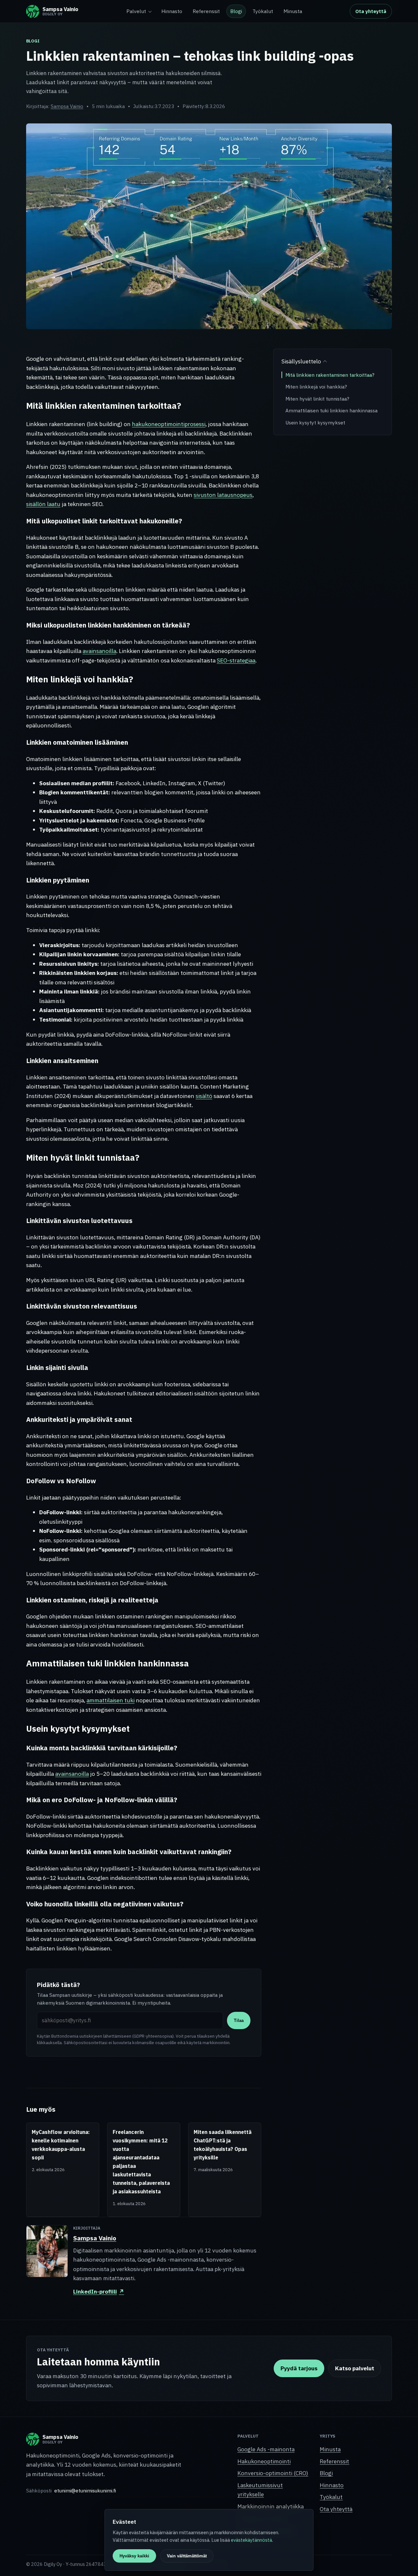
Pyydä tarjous (299, 2368)
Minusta (293, 11)
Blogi (236, 11)
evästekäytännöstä (251, 2540)
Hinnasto (172, 11)
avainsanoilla (99, 651)
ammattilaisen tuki (111, 1700)
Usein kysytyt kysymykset (315, 422)
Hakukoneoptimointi (264, 2461)
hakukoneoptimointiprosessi (169, 424)
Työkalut (263, 11)
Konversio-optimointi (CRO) (273, 2473)
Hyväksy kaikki (134, 2556)
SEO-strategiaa (236, 660)
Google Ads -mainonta (266, 2449)
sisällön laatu (43, 504)
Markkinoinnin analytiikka (271, 2506)
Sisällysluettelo (301, 361)
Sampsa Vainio (67, 106)
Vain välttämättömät (187, 2556)
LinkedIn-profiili (99, 2291)
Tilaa (239, 2020)
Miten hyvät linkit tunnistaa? (317, 399)
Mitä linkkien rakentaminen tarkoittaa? (330, 375)
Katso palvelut (355, 2368)
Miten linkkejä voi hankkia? (316, 387)
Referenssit (206, 11)
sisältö (204, 1096)
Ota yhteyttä (371, 11)
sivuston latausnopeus (223, 495)
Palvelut (136, 11)
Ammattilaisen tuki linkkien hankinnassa (331, 410)
